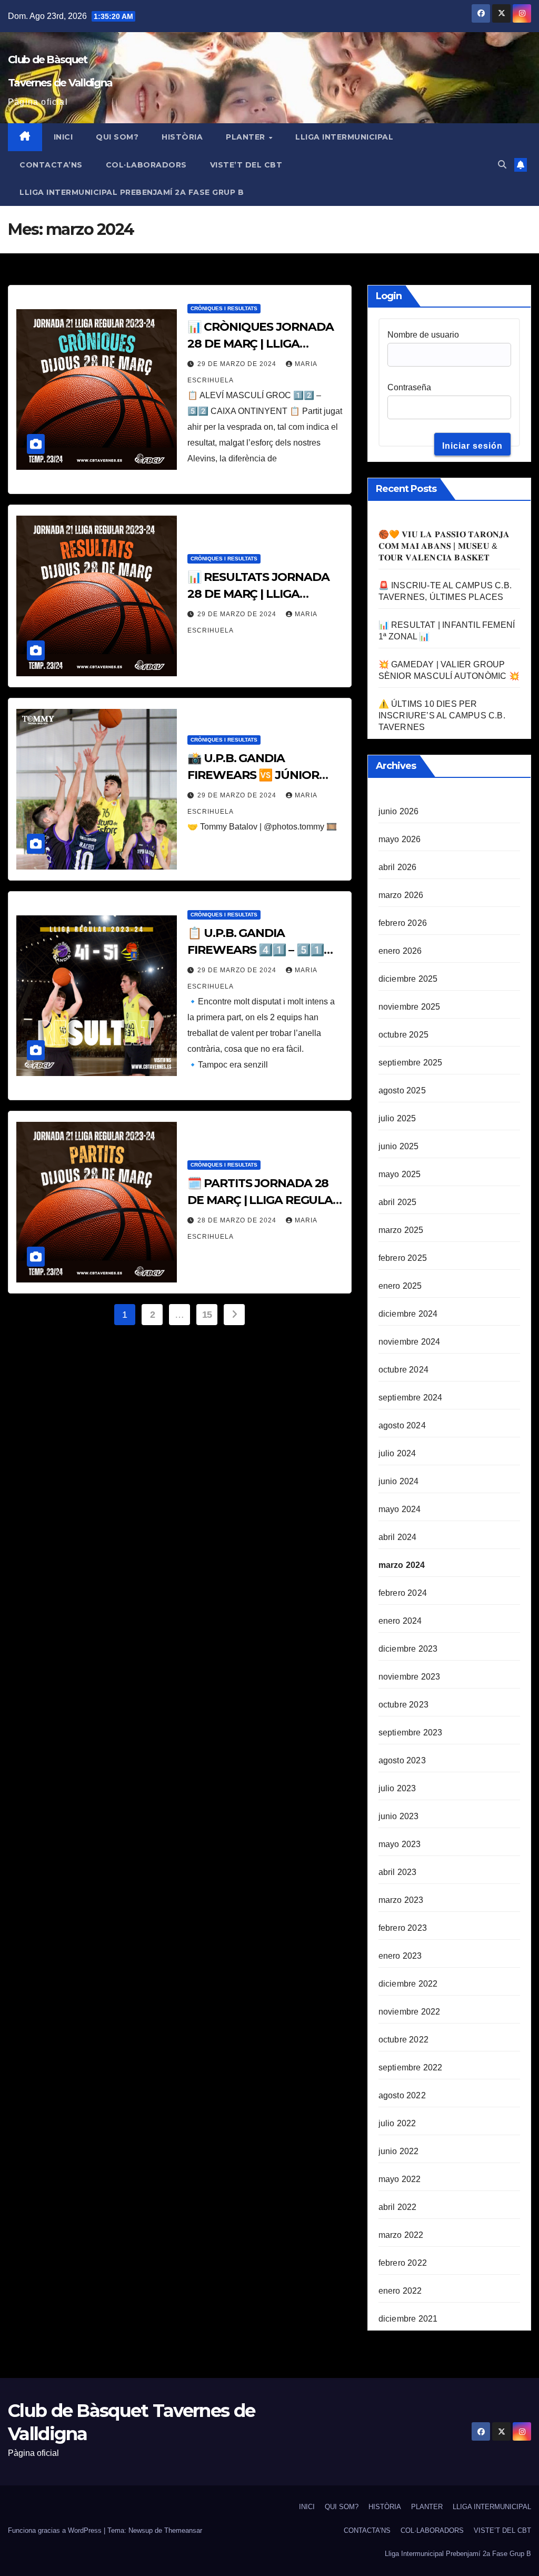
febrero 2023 (403, 1928)
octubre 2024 (403, 1370)
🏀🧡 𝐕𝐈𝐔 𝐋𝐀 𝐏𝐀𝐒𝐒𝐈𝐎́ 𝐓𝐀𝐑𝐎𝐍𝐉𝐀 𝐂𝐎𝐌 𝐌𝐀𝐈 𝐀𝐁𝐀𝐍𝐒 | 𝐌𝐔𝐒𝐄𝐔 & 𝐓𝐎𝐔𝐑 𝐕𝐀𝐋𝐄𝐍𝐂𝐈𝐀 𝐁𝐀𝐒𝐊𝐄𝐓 (444, 546)
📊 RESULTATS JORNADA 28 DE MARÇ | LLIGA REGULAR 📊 (258, 594)
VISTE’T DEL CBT (246, 165)
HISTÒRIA (182, 137)
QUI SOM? (117, 137)
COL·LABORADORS (146, 165)
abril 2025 (398, 1202)
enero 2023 (400, 1956)
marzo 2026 (401, 895)
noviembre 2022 (410, 2012)
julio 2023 (397, 1788)
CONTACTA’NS (51, 165)
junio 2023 (399, 1816)
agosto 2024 (402, 1425)
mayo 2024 (400, 1509)
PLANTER (247, 137)
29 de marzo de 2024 (238, 364)
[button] (502, 165)
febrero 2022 (403, 2263)
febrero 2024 (403, 1593)
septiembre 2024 (411, 1398)
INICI (63, 137)
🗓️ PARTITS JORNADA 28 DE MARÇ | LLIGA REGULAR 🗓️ (264, 1200)
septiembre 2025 (411, 1063)
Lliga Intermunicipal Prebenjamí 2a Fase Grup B (132, 192)
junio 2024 (399, 1481)
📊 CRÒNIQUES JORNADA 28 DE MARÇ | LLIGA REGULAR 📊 (260, 344)
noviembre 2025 (410, 1007)
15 (207, 1315)
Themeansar (183, 2530)
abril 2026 (398, 867)
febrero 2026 (403, 923)
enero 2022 (400, 2291)
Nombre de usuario (423, 335)
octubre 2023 (403, 1705)
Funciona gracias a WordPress (56, 2530)
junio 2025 (399, 1146)
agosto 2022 (402, 2095)
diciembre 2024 (408, 1314)
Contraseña (409, 387)
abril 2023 (398, 1872)
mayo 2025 (400, 1174)
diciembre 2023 (408, 1649)
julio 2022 (397, 2123)
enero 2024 (400, 1621)
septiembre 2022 (411, 2067)
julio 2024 (397, 1453)
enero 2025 (400, 1286)
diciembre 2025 (408, 979)
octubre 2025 (403, 1035)
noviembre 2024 (410, 1342)
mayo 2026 (400, 839)
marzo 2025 (401, 1230)
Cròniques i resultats (224, 308)
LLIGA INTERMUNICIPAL (344, 137)
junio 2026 (399, 811)
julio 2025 (397, 1118)
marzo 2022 (401, 2235)
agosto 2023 (402, 1760)
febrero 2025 (403, 1258)
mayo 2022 (400, 2179)
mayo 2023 (400, 1844)
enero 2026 (400, 951)
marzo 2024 (402, 1565)
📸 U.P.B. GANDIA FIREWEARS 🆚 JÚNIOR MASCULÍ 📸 (253, 775)
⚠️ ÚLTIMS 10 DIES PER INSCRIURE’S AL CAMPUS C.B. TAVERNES (442, 715)
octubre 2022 (403, 2040)
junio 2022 (399, 2151)
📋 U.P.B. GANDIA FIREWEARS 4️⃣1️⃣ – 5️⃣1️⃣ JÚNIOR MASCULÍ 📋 (255, 950)
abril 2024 (398, 1537)
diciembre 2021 (408, 2319)
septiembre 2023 (411, 1733)
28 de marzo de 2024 (238, 1220)
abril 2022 (398, 2207)
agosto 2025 (402, 1090)
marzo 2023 (401, 1900)
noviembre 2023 (410, 1677)
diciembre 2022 (408, 1984)
